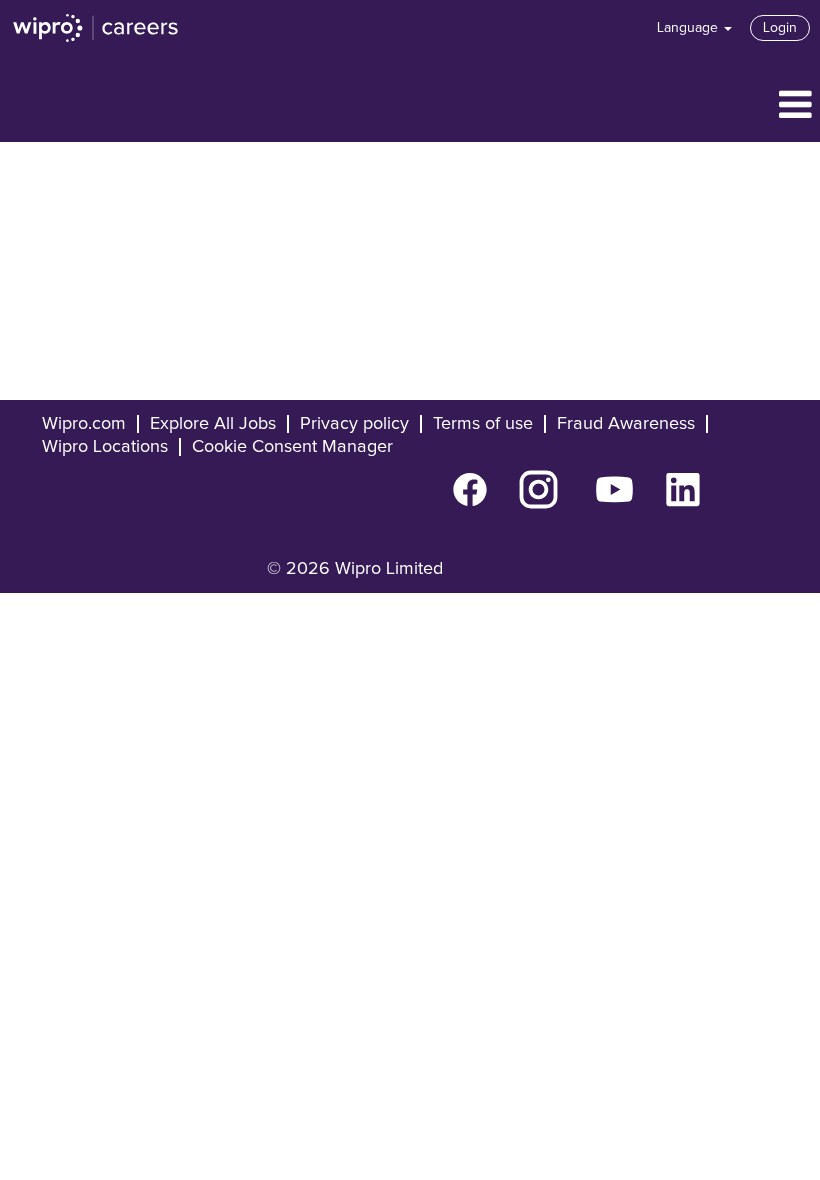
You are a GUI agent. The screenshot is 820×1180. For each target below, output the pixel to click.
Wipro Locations (105, 447)
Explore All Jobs (213, 424)
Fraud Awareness (626, 424)
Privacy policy (354, 424)
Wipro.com (84, 424)
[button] (410, 106)
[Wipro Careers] (96, 28)
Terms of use (483, 424)
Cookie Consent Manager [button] (292, 447)
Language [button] (689, 28)
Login (780, 28)
